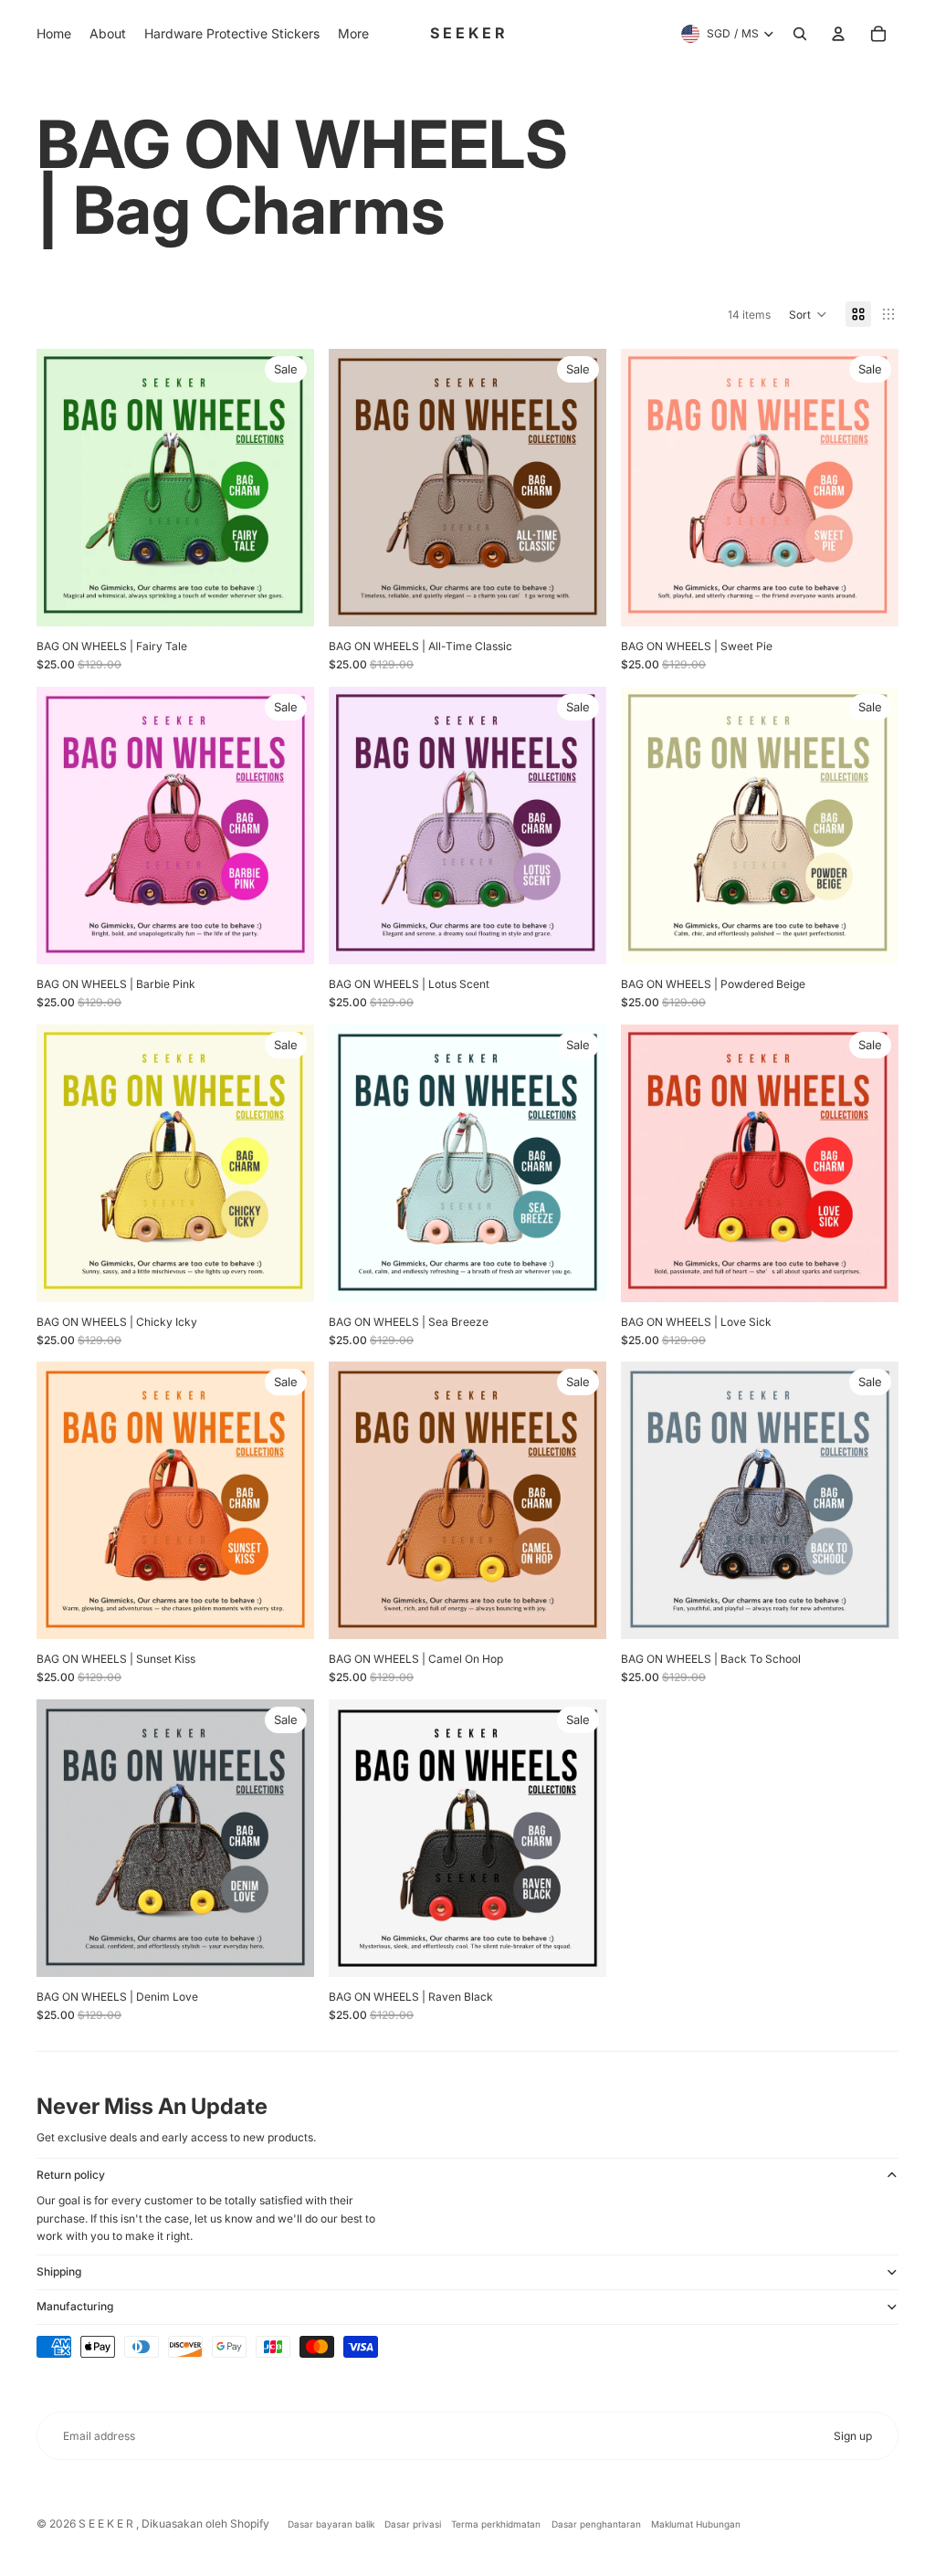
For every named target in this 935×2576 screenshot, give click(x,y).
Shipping (59, 2271)
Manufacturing (75, 2306)
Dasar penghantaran (596, 2524)
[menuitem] (54, 34)
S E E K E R (107, 2523)
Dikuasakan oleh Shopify (205, 2523)
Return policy (71, 2175)
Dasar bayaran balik (331, 2524)
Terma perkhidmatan (496, 2524)
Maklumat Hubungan (696, 2524)
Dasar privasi (413, 2524)
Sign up (853, 2436)
